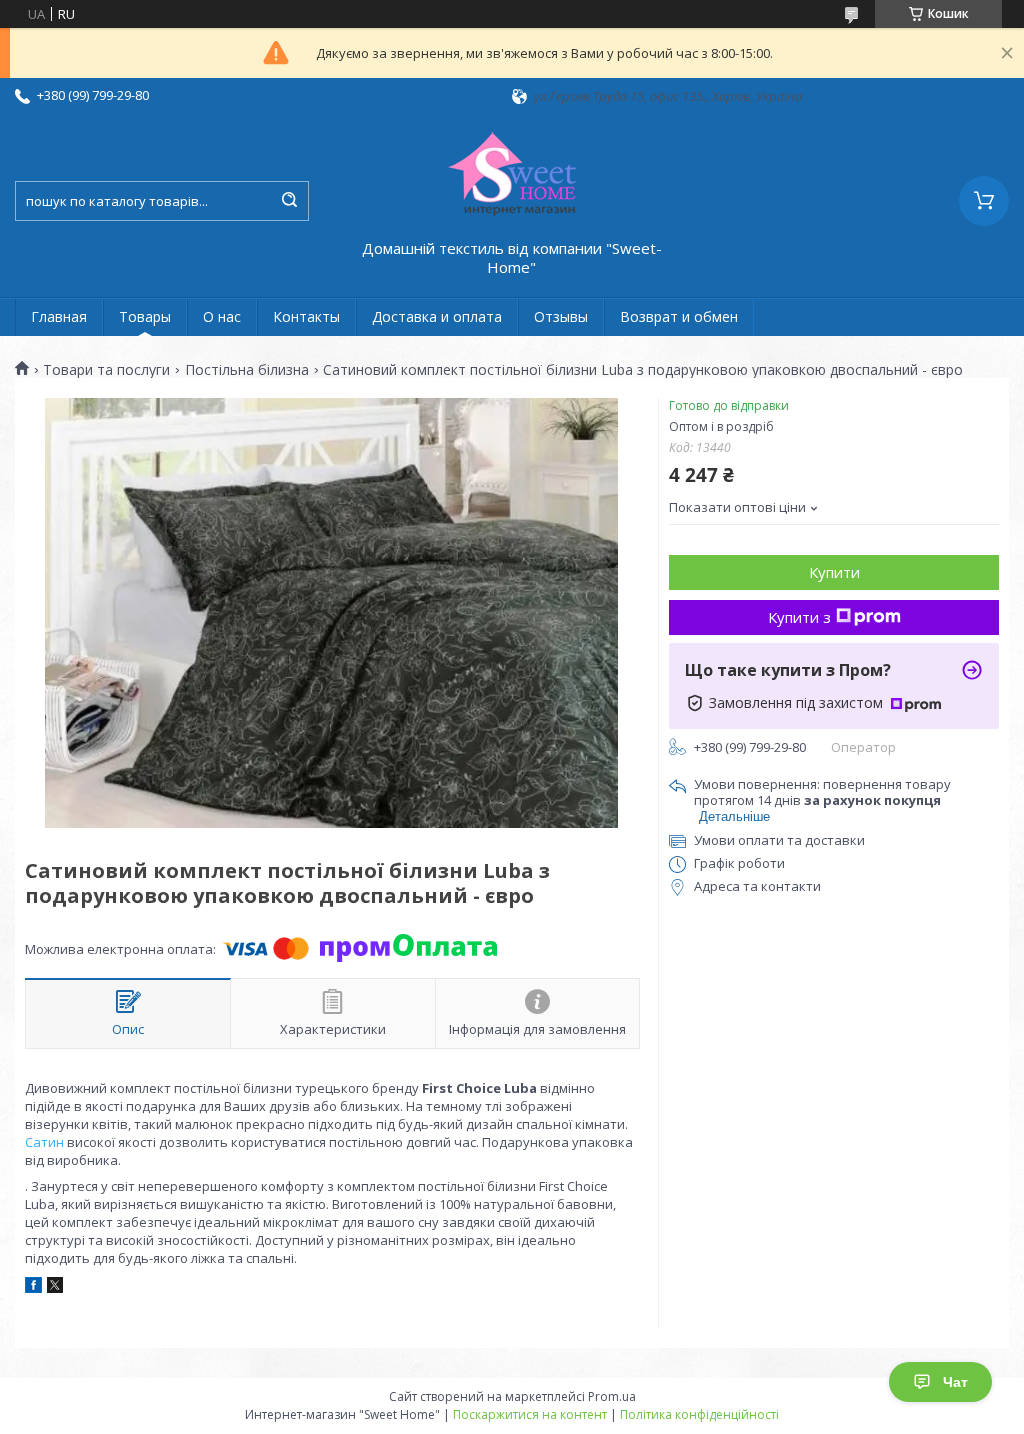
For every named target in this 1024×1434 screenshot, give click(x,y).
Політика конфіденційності (699, 1414)
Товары (145, 316)
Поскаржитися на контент (530, 1414)
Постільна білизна (247, 370)
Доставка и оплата (437, 316)
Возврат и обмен (679, 316)
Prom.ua (612, 1396)
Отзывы (561, 316)
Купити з (799, 617)
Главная (59, 316)
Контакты (306, 316)
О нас (222, 316)
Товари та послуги (106, 370)
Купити (834, 572)
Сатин (44, 1142)
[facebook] (33, 1288)
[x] (55, 1288)
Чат (955, 1382)
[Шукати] (289, 201)
